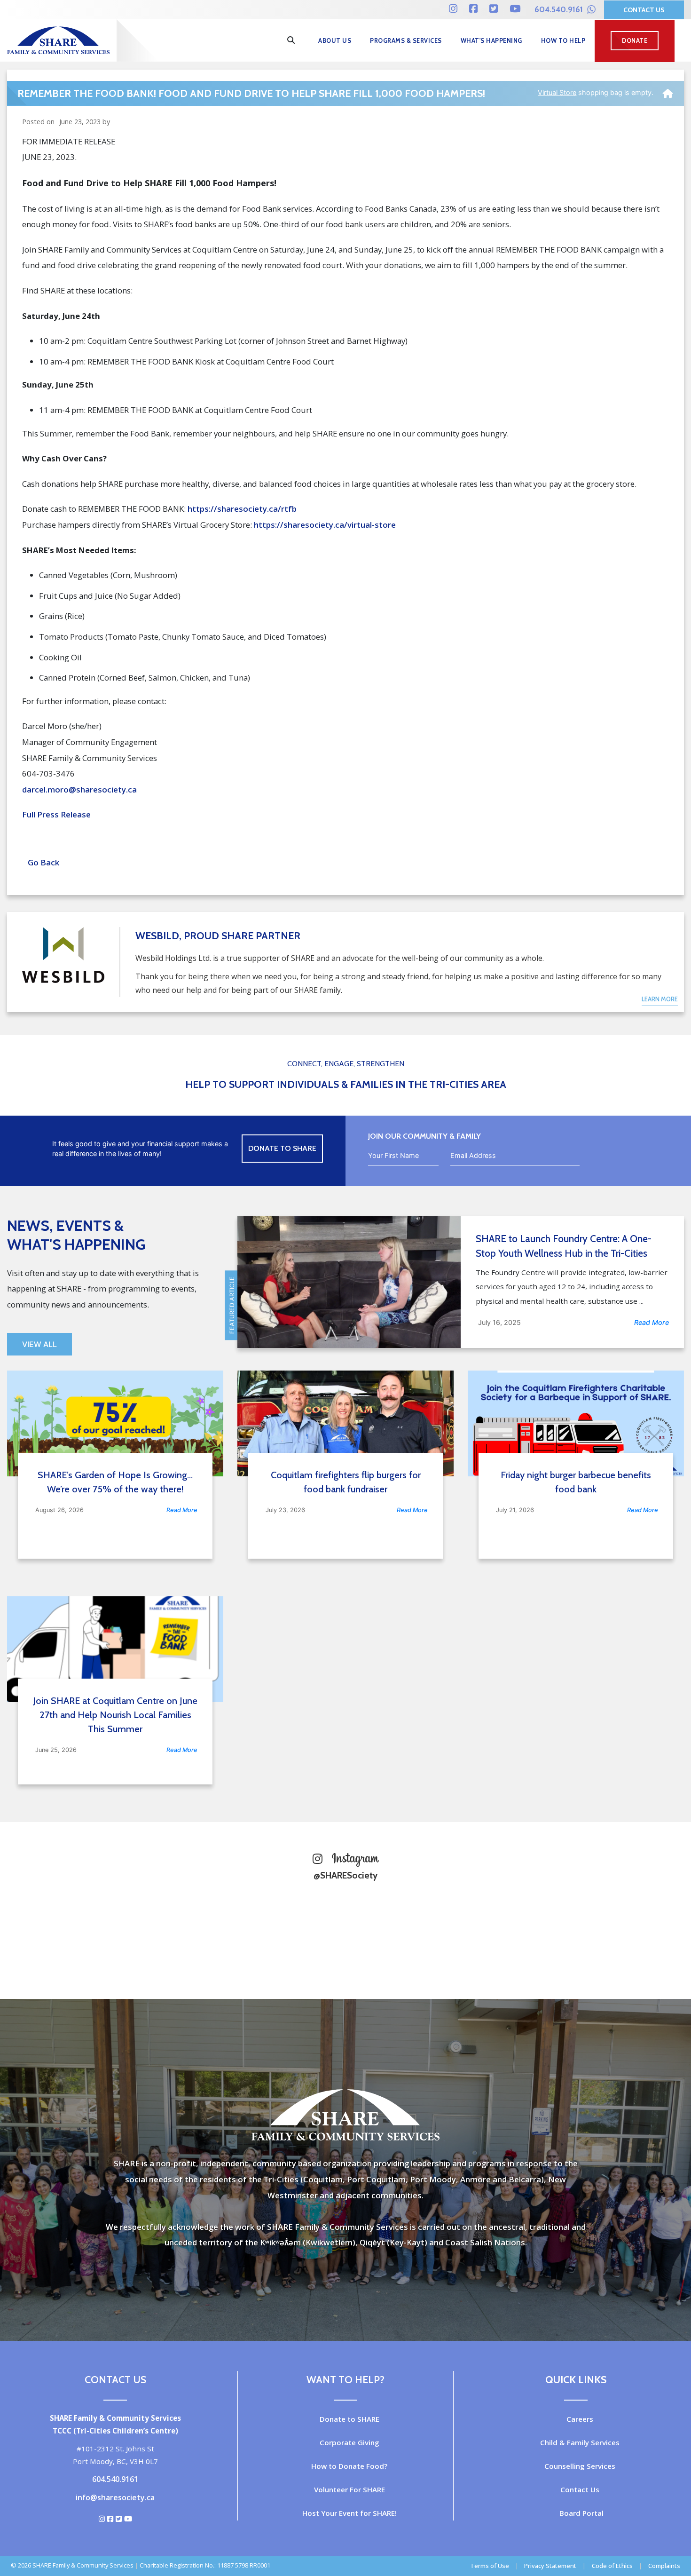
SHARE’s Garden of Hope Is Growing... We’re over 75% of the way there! (115, 1482)
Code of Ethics (612, 2566)
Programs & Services (406, 41)
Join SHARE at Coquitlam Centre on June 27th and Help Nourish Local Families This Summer (115, 1715)
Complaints (664, 2566)
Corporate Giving (349, 2442)
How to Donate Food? (349, 2466)
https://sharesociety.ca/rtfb (242, 509)
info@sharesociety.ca (115, 2497)
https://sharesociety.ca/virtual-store (325, 525)
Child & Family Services (580, 2442)
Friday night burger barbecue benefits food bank (576, 1482)
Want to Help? (345, 2379)
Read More (652, 1322)
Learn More (660, 999)
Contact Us (644, 10)
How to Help (563, 41)
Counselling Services (580, 2466)
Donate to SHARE (349, 2419)
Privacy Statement (550, 2566)
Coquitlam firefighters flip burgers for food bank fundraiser (346, 1482)
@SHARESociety (345, 1875)
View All (39, 1344)
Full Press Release (56, 814)
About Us (335, 41)
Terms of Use (490, 2566)
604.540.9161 (560, 9)
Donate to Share (282, 1148)
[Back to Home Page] (668, 90)
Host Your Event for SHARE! (349, 2513)
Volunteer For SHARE (349, 2489)
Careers (580, 2419)
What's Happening (491, 41)
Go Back (41, 862)
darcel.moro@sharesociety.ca (79, 789)
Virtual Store (557, 92)
